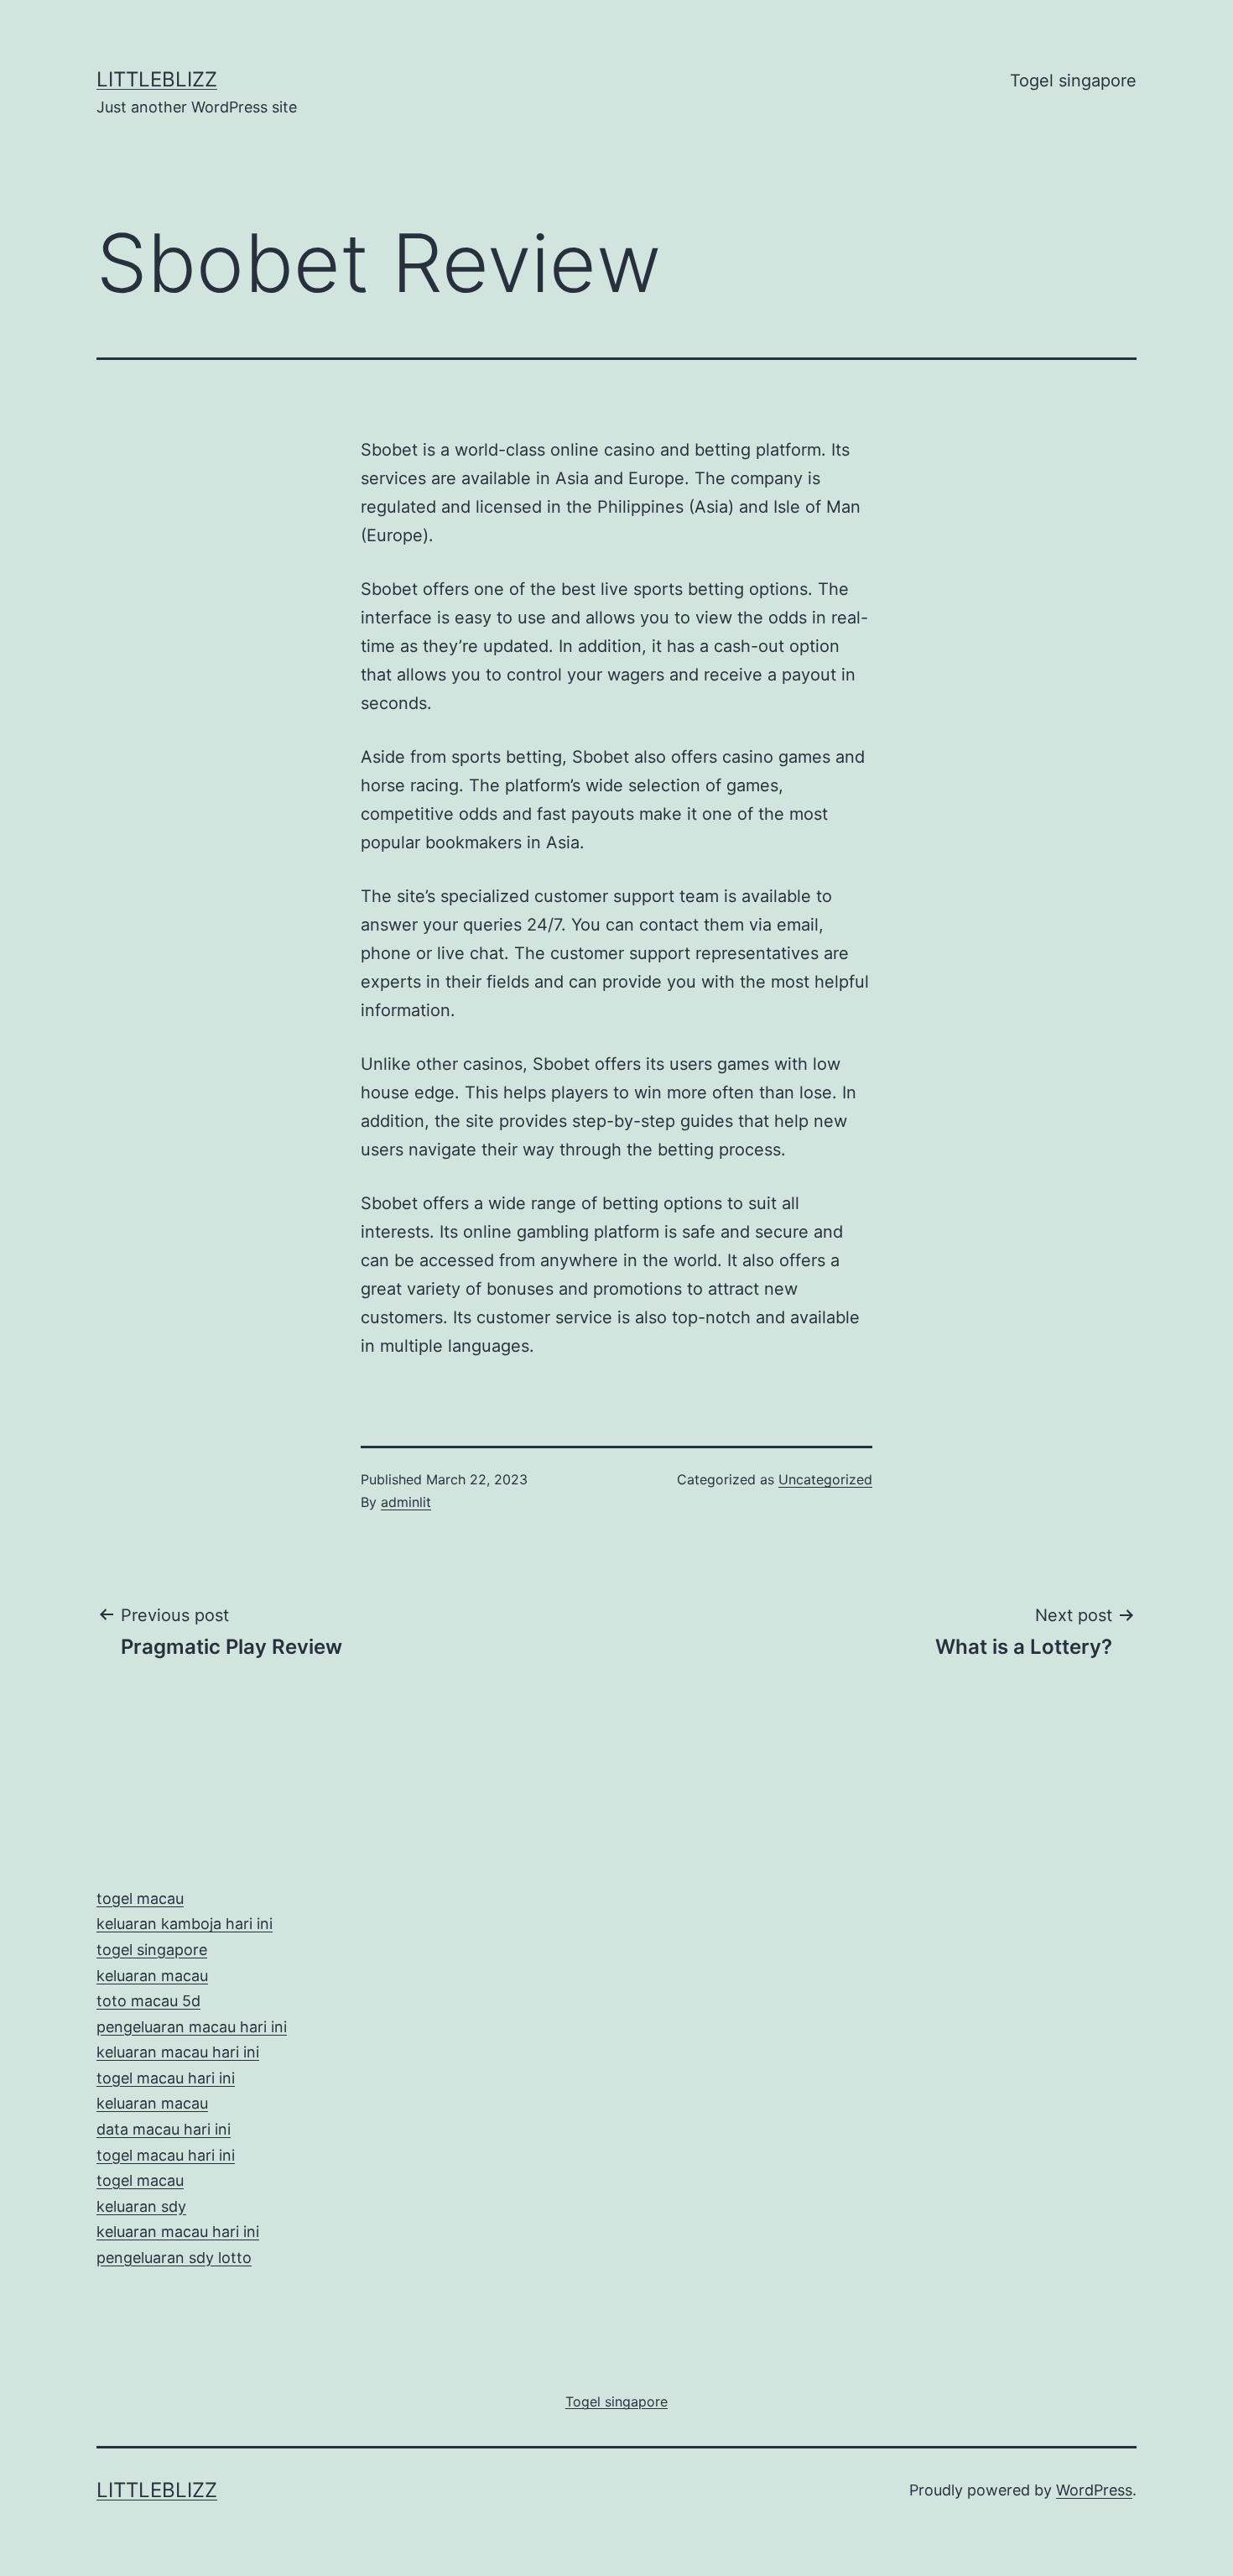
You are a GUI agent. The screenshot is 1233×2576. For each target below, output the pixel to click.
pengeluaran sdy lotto (174, 2258)
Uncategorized (825, 1479)
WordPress (1094, 2490)
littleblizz (157, 79)
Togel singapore (1073, 81)
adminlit (406, 1502)
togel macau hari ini (166, 2155)
